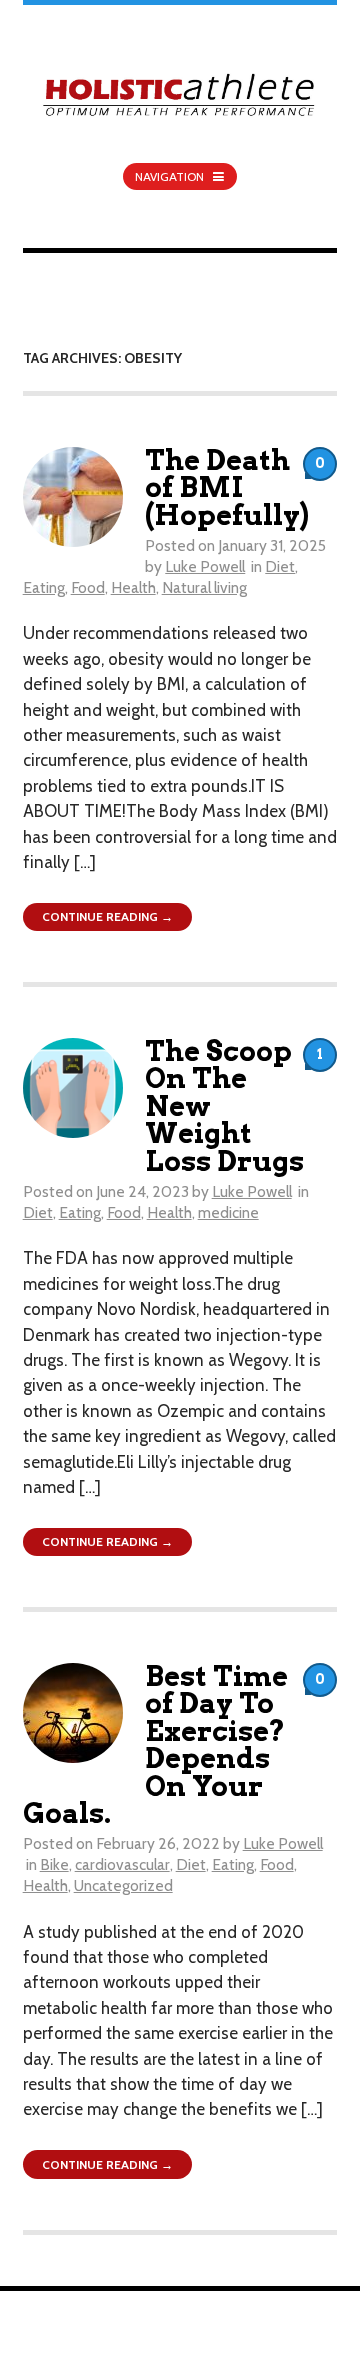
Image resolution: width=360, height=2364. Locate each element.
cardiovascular (122, 1864)
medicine (228, 1212)
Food (88, 587)
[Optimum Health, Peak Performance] (180, 82)
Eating (44, 587)
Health (133, 587)
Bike (54, 1864)
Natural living (204, 587)
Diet (280, 566)
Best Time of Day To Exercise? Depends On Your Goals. (156, 1745)
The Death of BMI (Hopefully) (227, 488)
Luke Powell (205, 566)
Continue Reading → (107, 916)
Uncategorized (123, 1885)
